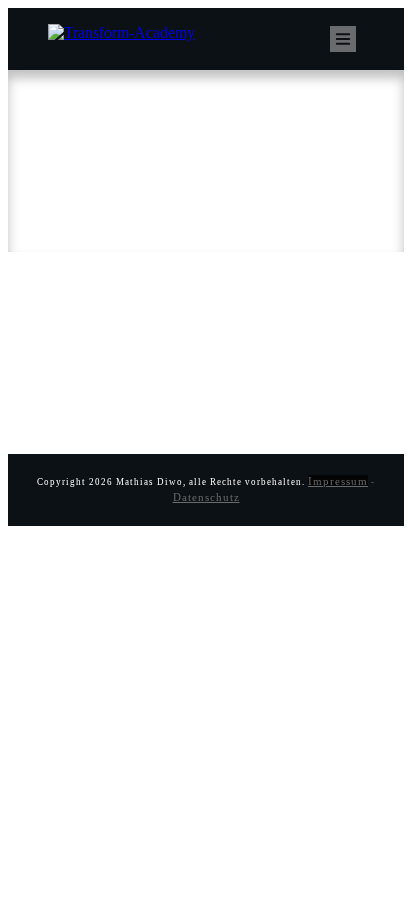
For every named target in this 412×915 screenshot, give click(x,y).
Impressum (338, 481)
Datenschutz (206, 497)
